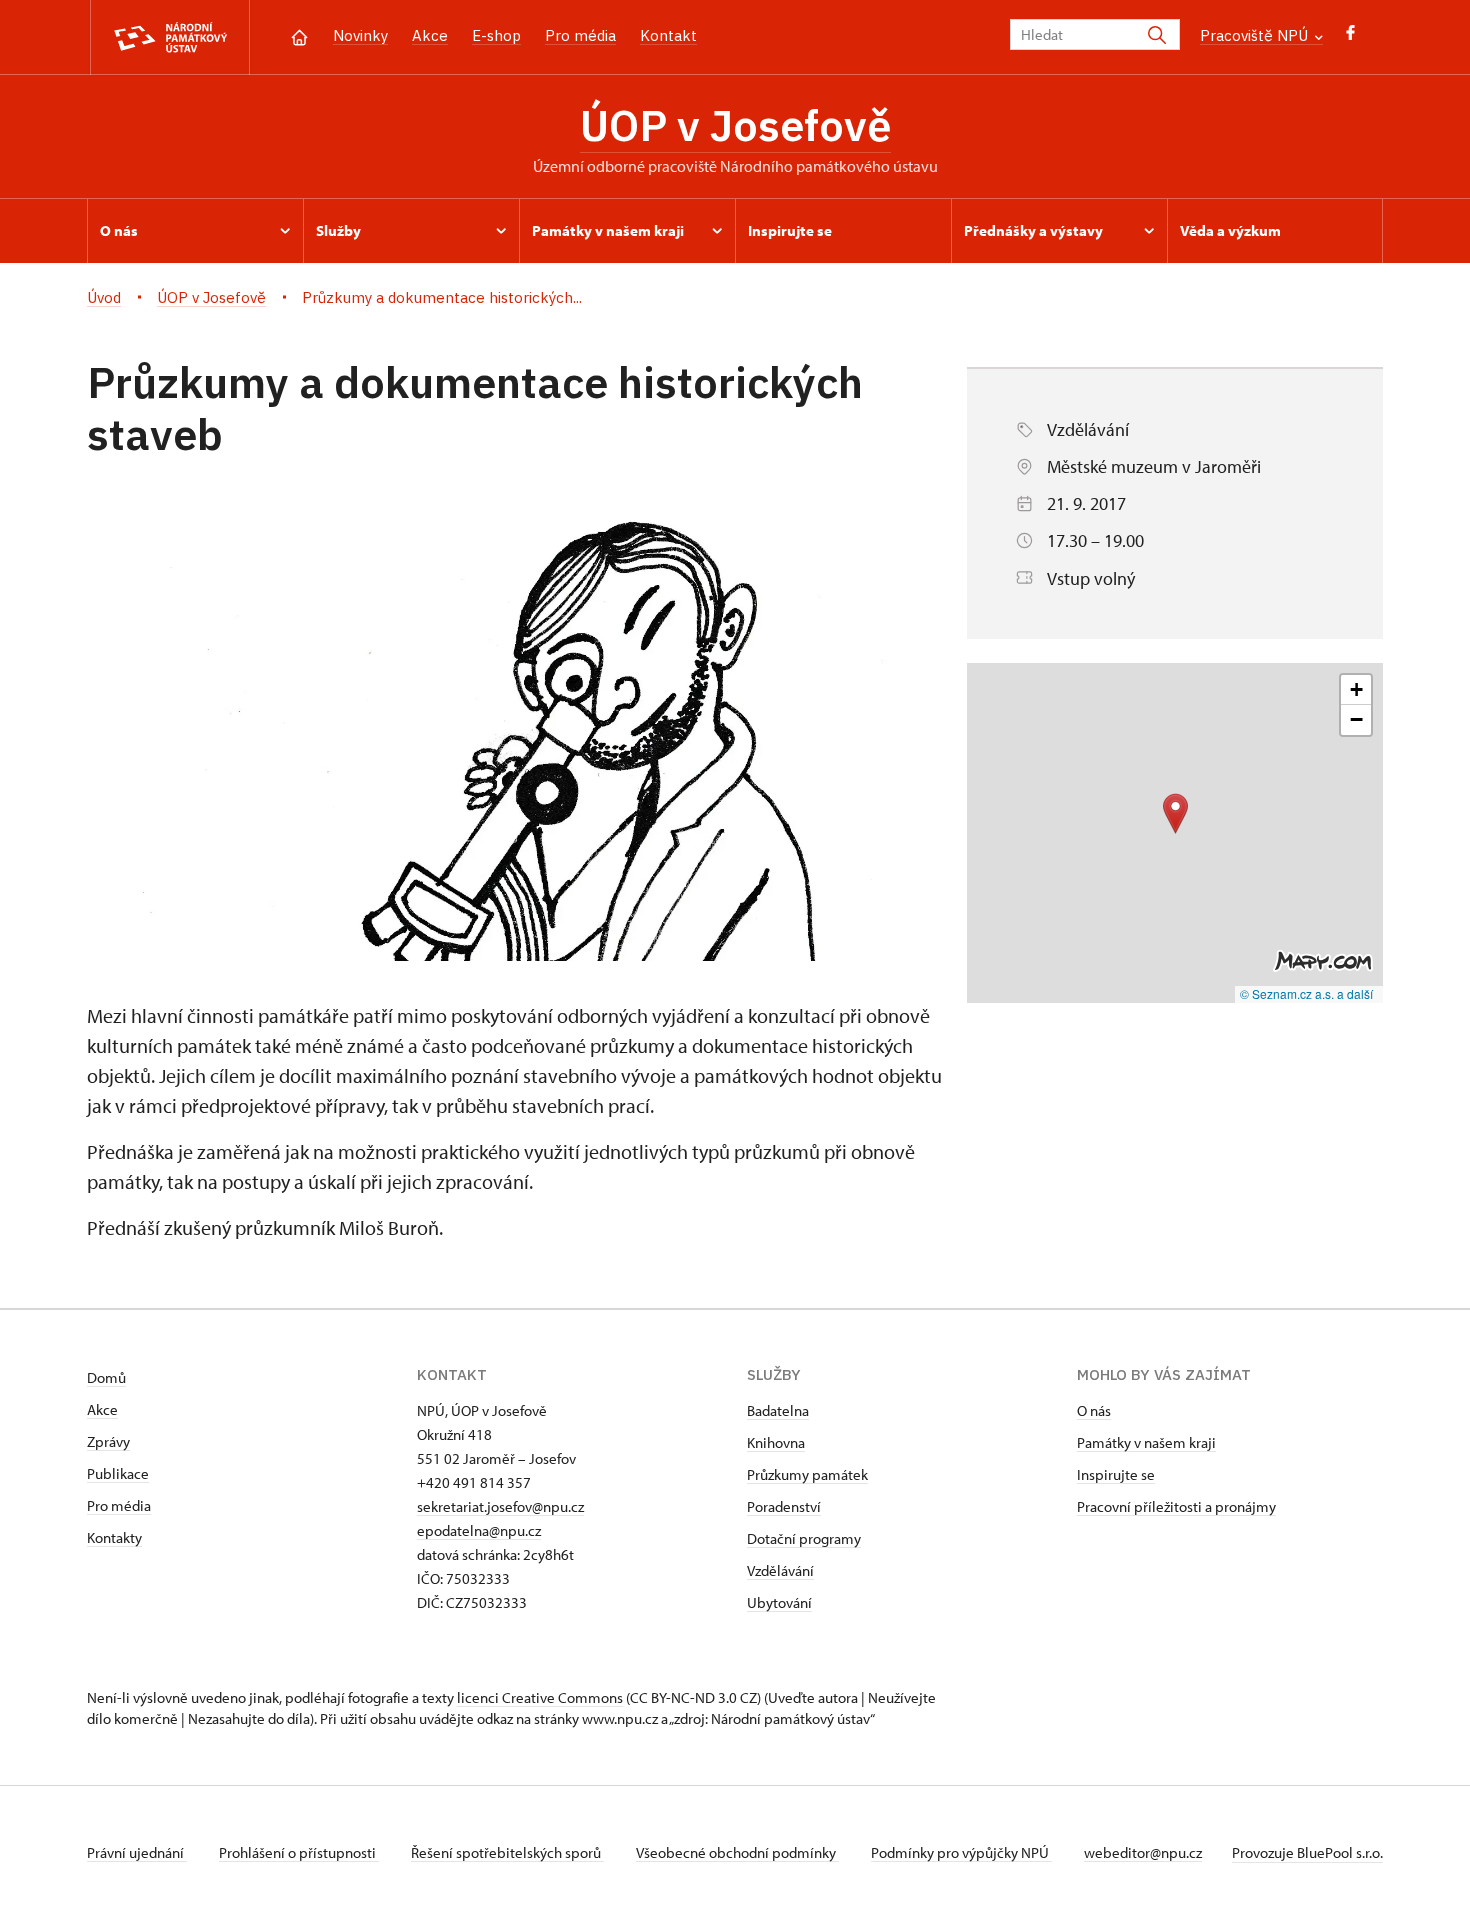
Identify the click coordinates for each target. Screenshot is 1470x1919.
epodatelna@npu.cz (479, 1530)
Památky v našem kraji (1146, 1442)
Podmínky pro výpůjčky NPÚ (961, 1852)
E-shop (496, 35)
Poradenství (784, 1506)
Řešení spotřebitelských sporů (507, 1852)
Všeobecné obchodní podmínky (737, 1852)
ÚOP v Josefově (735, 125)
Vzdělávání (780, 1570)
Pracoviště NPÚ (1256, 35)
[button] (1175, 813)
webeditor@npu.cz (1143, 1852)
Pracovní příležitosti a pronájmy (1176, 1506)
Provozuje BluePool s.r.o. (1307, 1852)
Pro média (580, 35)
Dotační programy (804, 1538)
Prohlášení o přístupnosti (299, 1852)
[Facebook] (1350, 37)
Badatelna (778, 1410)
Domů (106, 1377)
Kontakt (668, 35)
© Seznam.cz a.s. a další (1306, 993)
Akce (430, 35)
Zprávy (108, 1441)
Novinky (360, 35)
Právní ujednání (137, 1852)
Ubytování (779, 1602)
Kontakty (114, 1537)
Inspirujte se (1116, 1474)
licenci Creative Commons (540, 1697)
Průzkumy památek (807, 1474)
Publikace (118, 1473)
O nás (1094, 1410)
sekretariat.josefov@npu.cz (500, 1506)
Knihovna (776, 1442)
